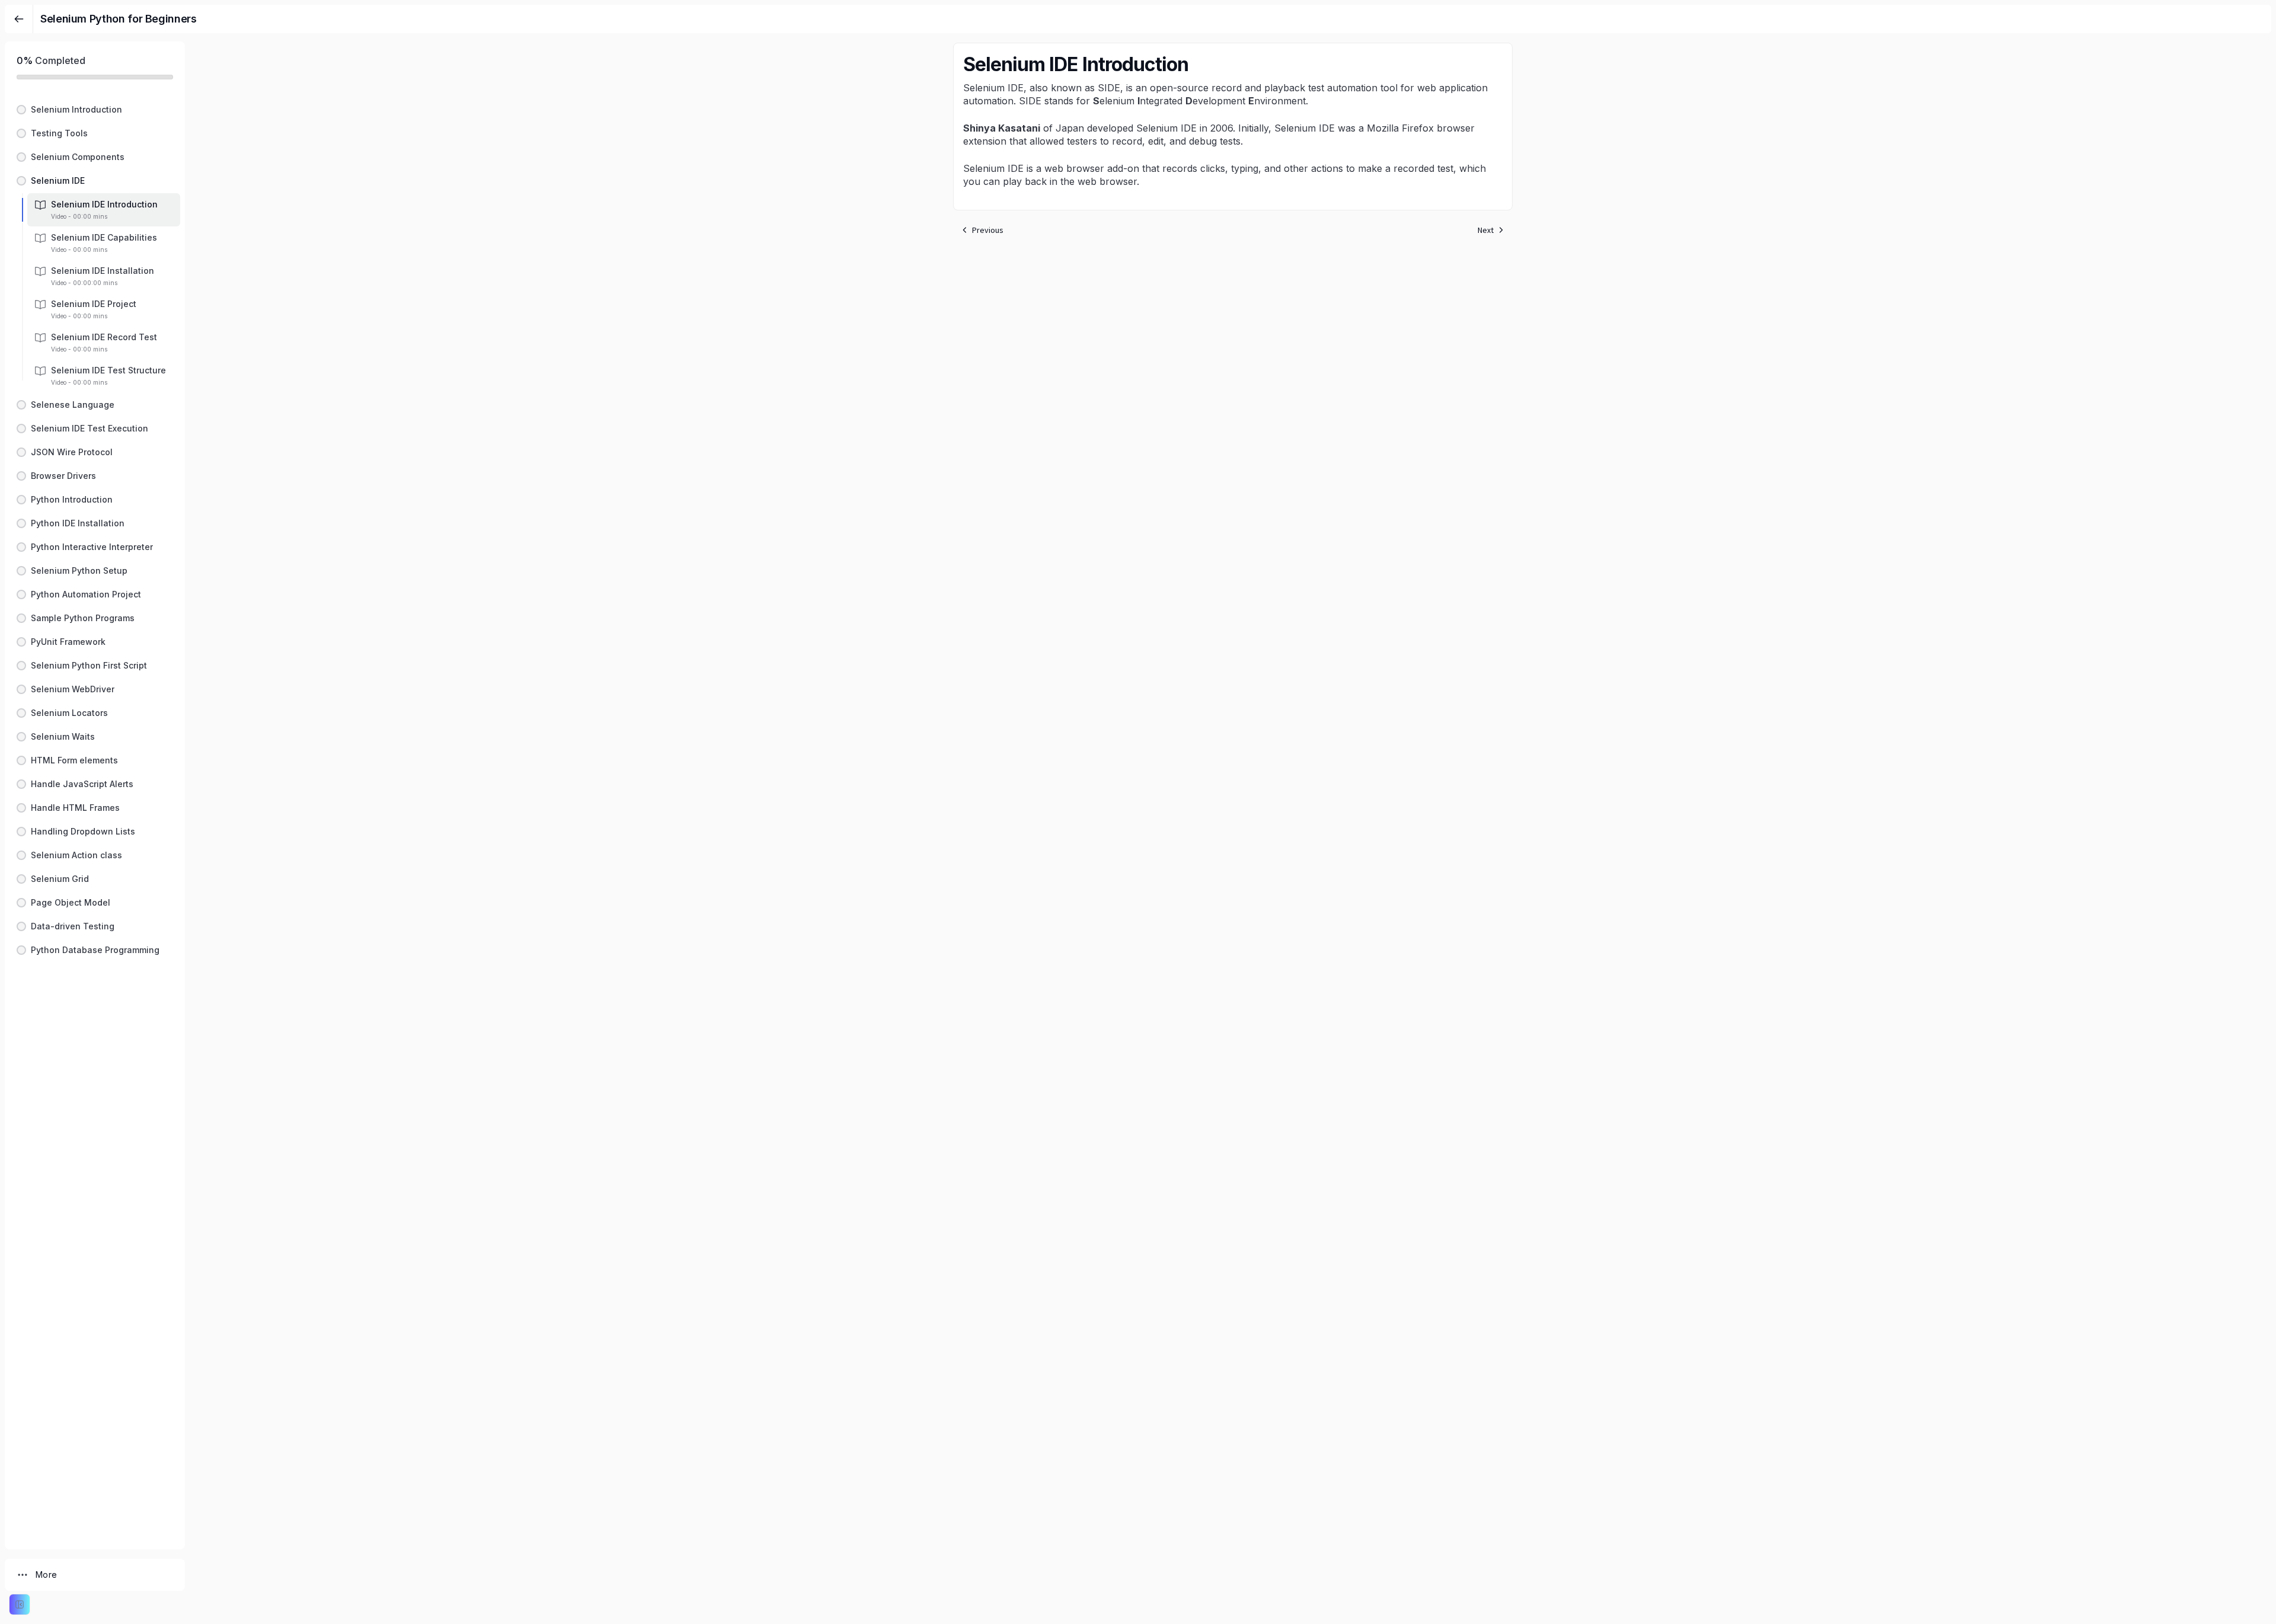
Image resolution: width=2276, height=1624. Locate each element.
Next (1486, 230)
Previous (988, 230)
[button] (95, 110)
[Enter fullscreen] (20, 1604)
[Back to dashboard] (19, 19)
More (46, 1575)
